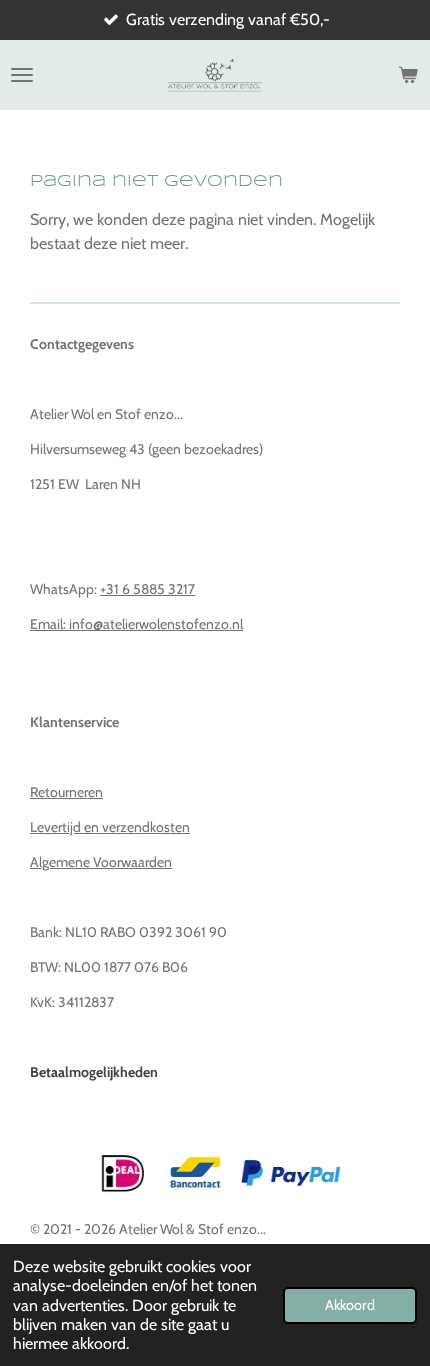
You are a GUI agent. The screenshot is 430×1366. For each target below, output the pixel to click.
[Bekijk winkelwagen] (408, 75)
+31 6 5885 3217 (147, 589)
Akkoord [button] (350, 1305)
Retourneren (66, 792)
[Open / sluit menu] (22, 75)
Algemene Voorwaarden (101, 862)
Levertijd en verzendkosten (110, 827)
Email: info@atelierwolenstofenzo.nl (136, 624)
